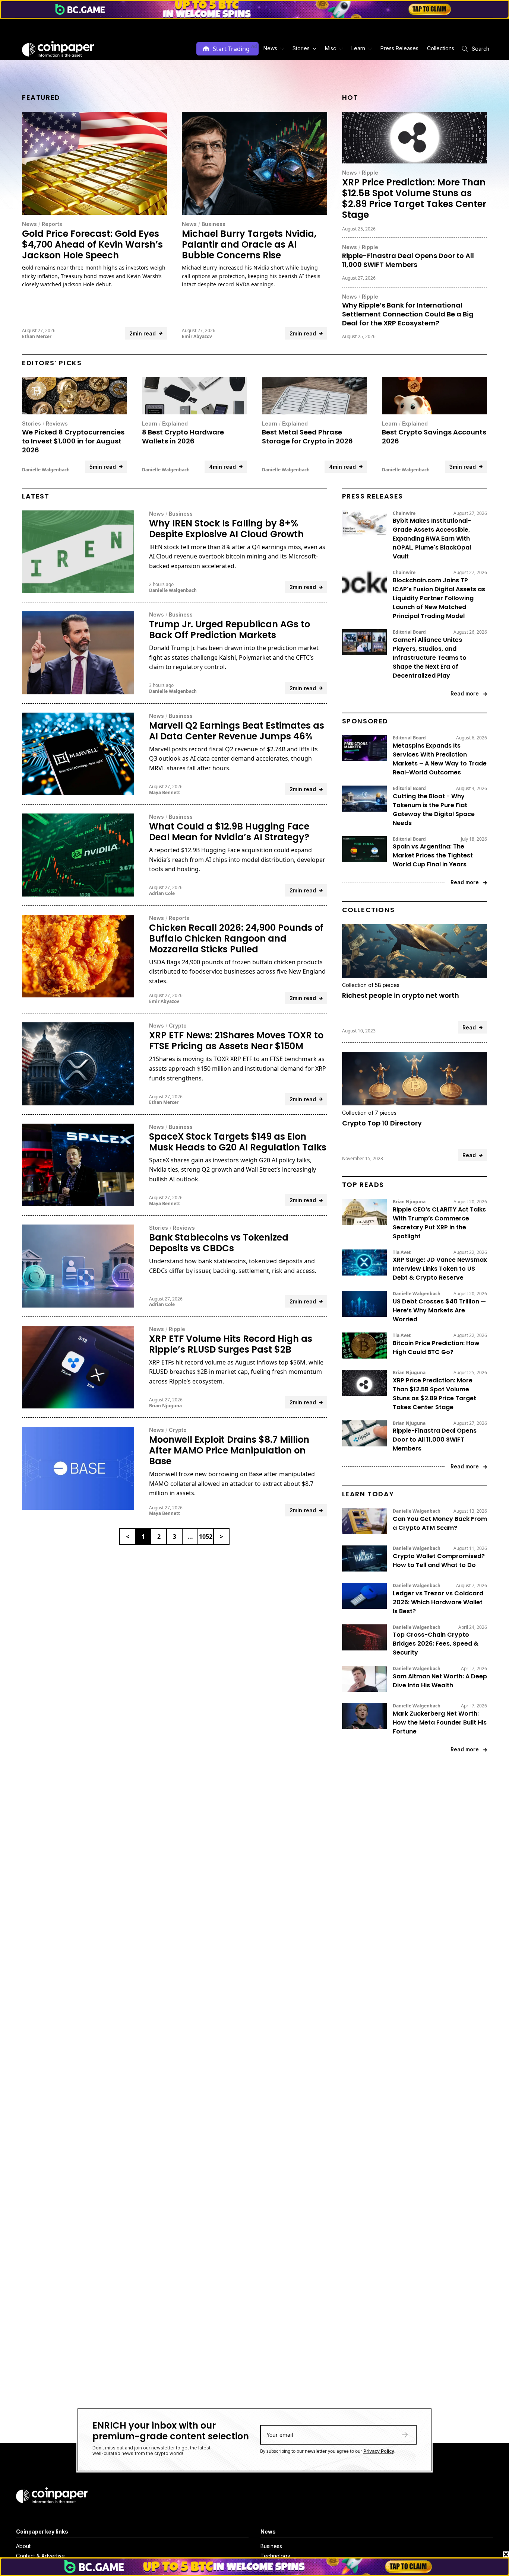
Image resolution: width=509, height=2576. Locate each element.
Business (214, 224)
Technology (275, 2556)
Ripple (370, 173)
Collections (441, 48)
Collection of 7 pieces (369, 1113)
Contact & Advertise (40, 2556)
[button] (399, 49)
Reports (52, 224)
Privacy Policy (379, 2451)
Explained (175, 424)
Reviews (57, 424)
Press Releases (399, 48)
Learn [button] (358, 48)
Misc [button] (331, 48)
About (23, 2546)
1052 (206, 1537)
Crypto (178, 1026)
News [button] (270, 48)
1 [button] (143, 1537)
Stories (31, 424)
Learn (150, 424)
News (29, 224)
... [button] (190, 1537)
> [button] (222, 1537)
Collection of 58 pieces (371, 985)
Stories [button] (301, 48)
